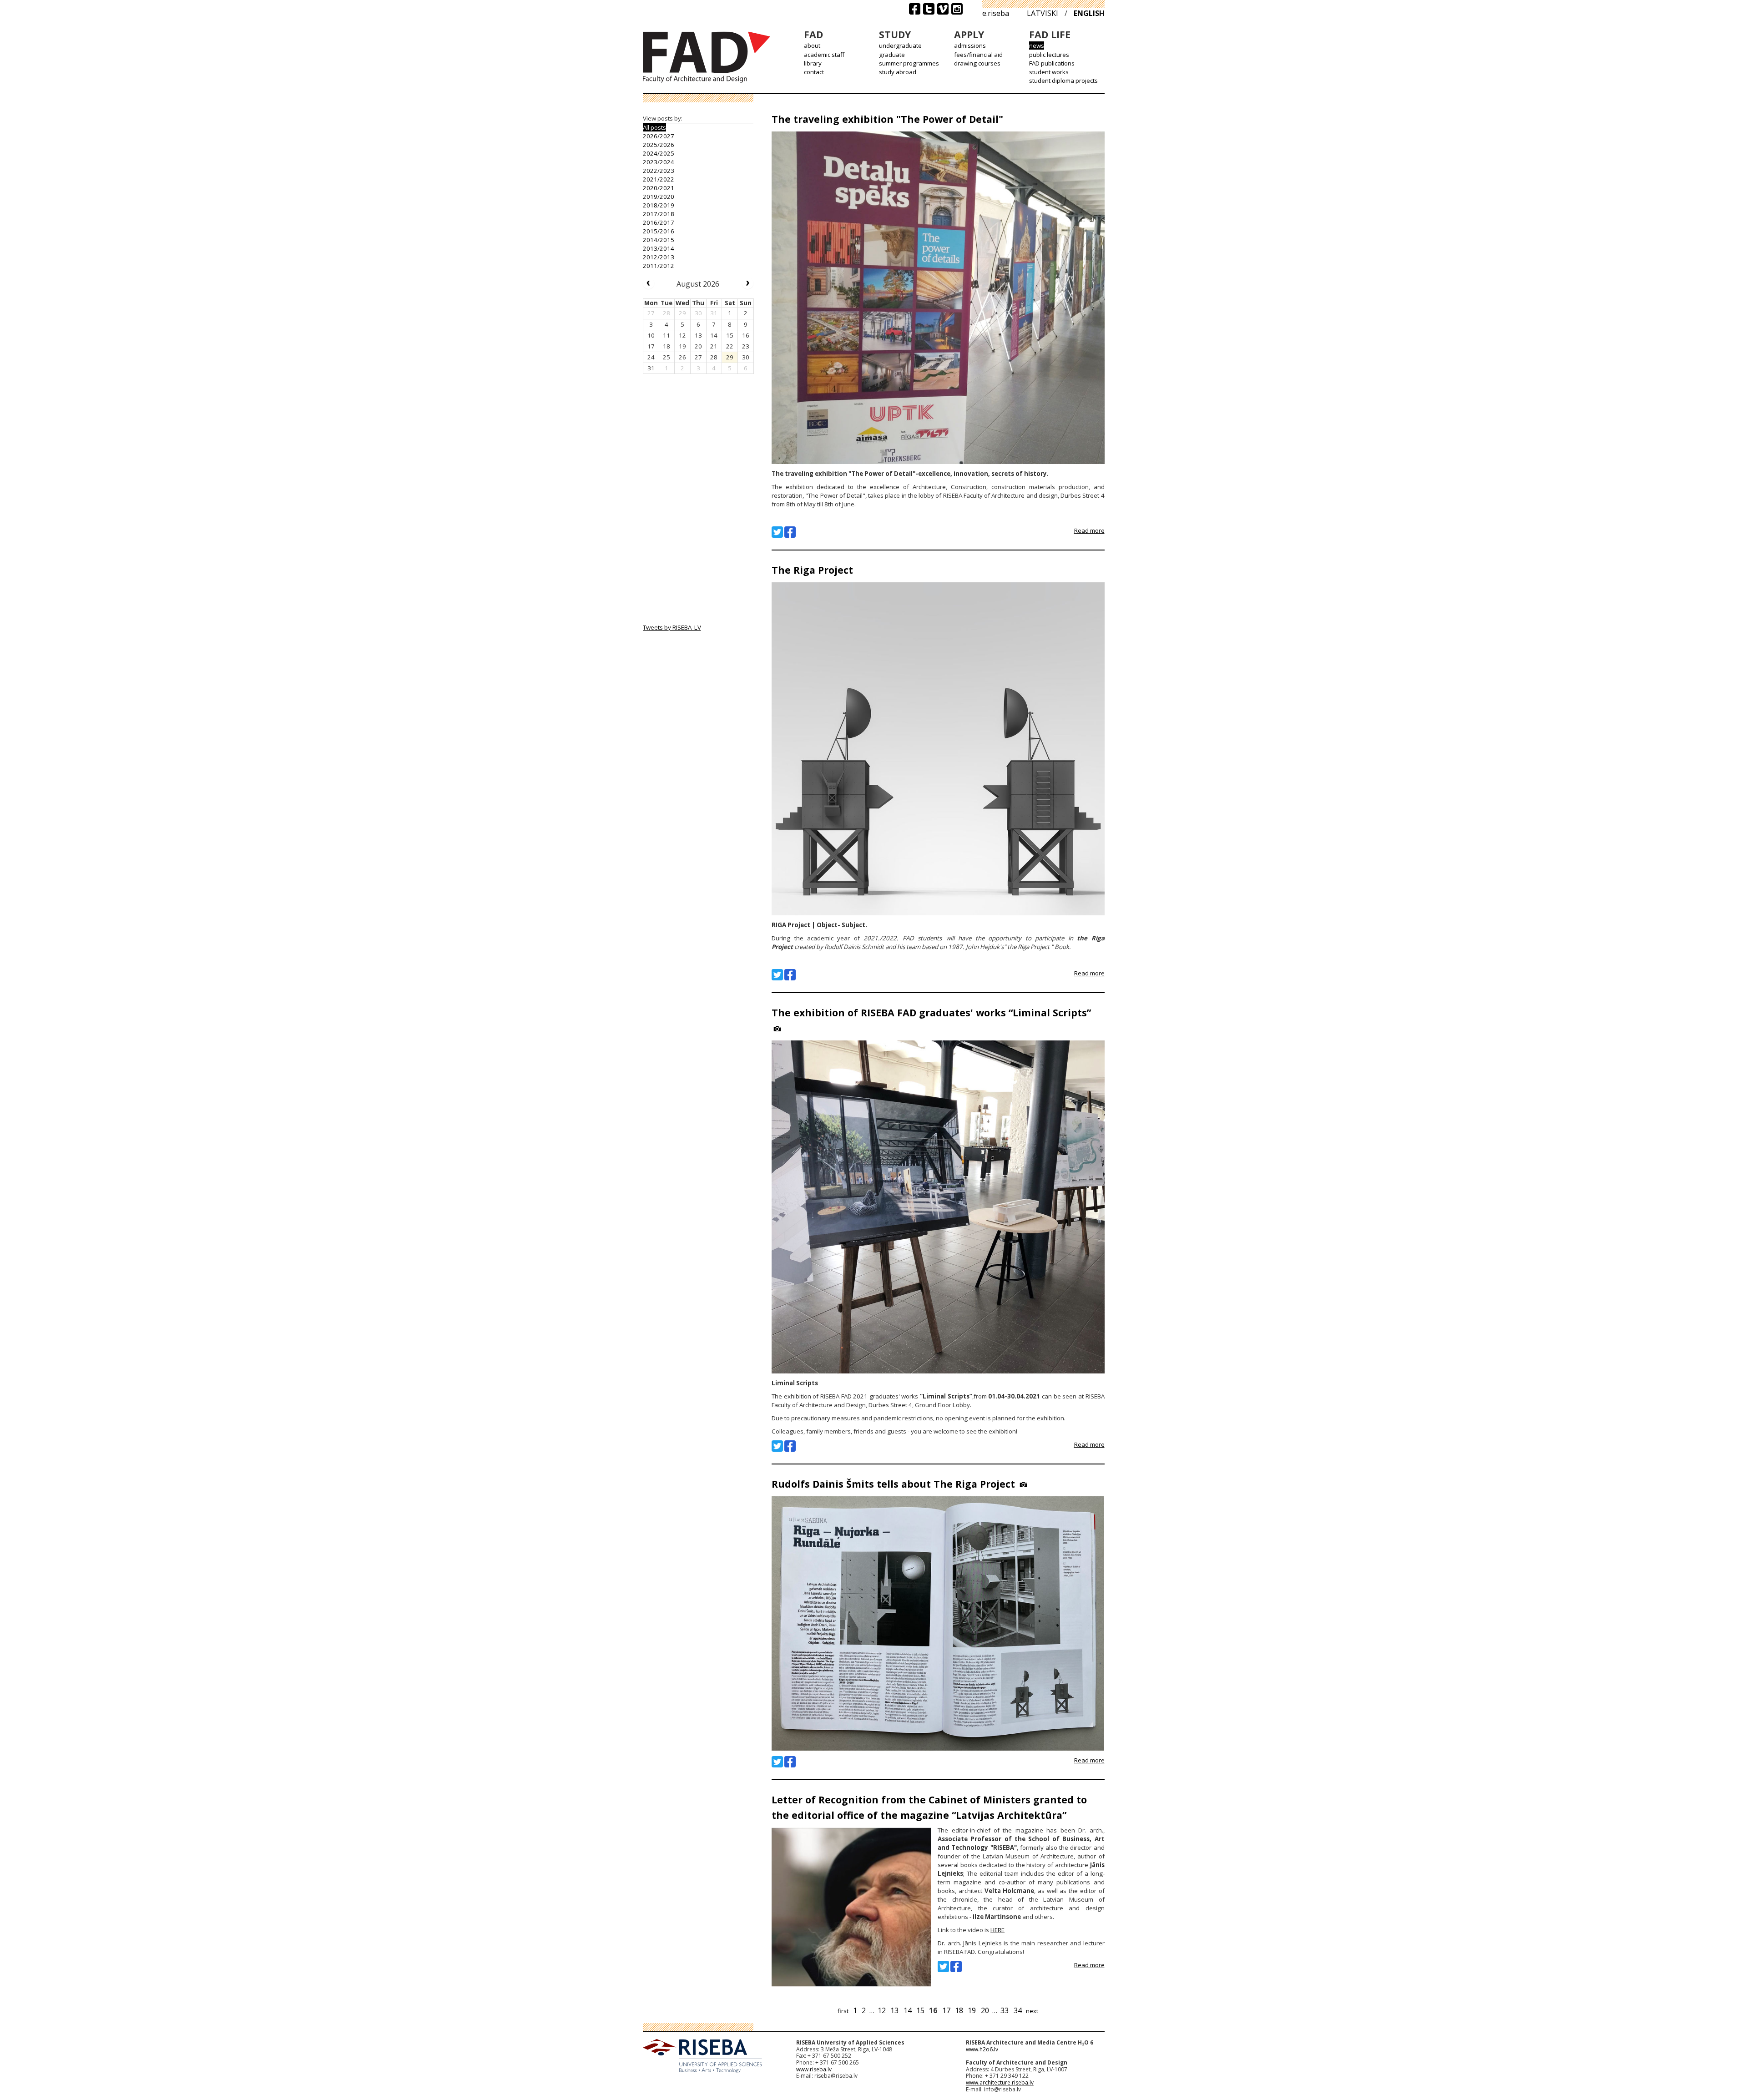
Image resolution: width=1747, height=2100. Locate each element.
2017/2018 (659, 214)
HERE (997, 1930)
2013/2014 (659, 248)
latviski (1043, 13)
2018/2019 (659, 205)
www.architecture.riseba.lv (1000, 2082)
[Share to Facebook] (790, 532)
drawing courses (977, 63)
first (843, 2011)
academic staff (824, 55)
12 (882, 2010)
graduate (892, 55)
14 (908, 2010)
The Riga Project (812, 570)
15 (920, 2010)
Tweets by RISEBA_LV (672, 627)
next (1032, 2011)
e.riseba (996, 13)
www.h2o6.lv (982, 2049)
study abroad (898, 72)
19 (972, 2010)
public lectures (1049, 55)
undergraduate (900, 45)
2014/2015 (659, 240)
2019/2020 (659, 197)
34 (1018, 2010)
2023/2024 (659, 162)
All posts (654, 127)
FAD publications (1052, 63)
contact (814, 72)
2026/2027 (659, 136)
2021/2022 (659, 179)
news (1037, 45)
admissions (970, 45)
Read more (1089, 530)
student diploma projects (1063, 81)
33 (1005, 2010)
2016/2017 (659, 222)
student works (1049, 72)
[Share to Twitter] (777, 532)
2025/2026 (659, 145)
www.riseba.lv (814, 2069)
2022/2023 (659, 171)
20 (985, 2010)
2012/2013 (659, 257)
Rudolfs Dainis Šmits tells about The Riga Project (893, 1484)
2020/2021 (659, 188)
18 (959, 2010)
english (1089, 13)
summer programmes (909, 63)
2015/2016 (659, 231)
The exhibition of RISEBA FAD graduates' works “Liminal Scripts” (931, 1012)
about (812, 45)
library (813, 63)
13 (894, 2010)
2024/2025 (659, 153)
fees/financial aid (978, 55)
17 (946, 2010)
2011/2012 (659, 266)
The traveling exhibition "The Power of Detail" (887, 119)
